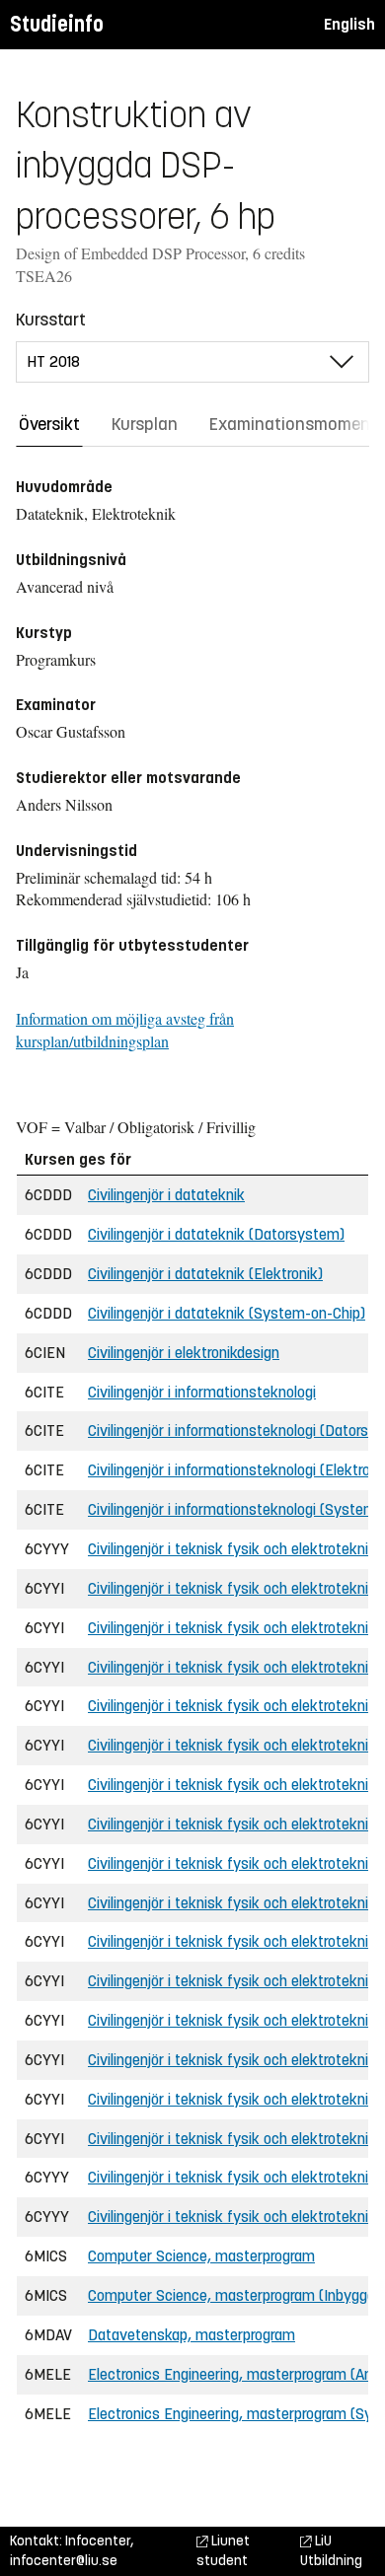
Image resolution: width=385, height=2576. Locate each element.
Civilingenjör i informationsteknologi (202, 1392)
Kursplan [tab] (145, 424)
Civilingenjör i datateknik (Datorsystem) (216, 1234)
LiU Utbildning (331, 2551)
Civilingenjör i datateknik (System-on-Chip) (227, 1313)
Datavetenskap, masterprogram (192, 2335)
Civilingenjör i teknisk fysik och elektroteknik (232, 1549)
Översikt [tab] (49, 424)
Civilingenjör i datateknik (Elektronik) (205, 1274)
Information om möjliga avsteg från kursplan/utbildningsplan (125, 1030)
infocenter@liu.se (64, 2561)
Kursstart (51, 320)
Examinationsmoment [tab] (293, 424)
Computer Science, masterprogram (201, 2256)
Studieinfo (57, 24)
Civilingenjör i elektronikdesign (184, 1353)
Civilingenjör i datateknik (166, 1195)
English (349, 24)
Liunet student (223, 2551)
